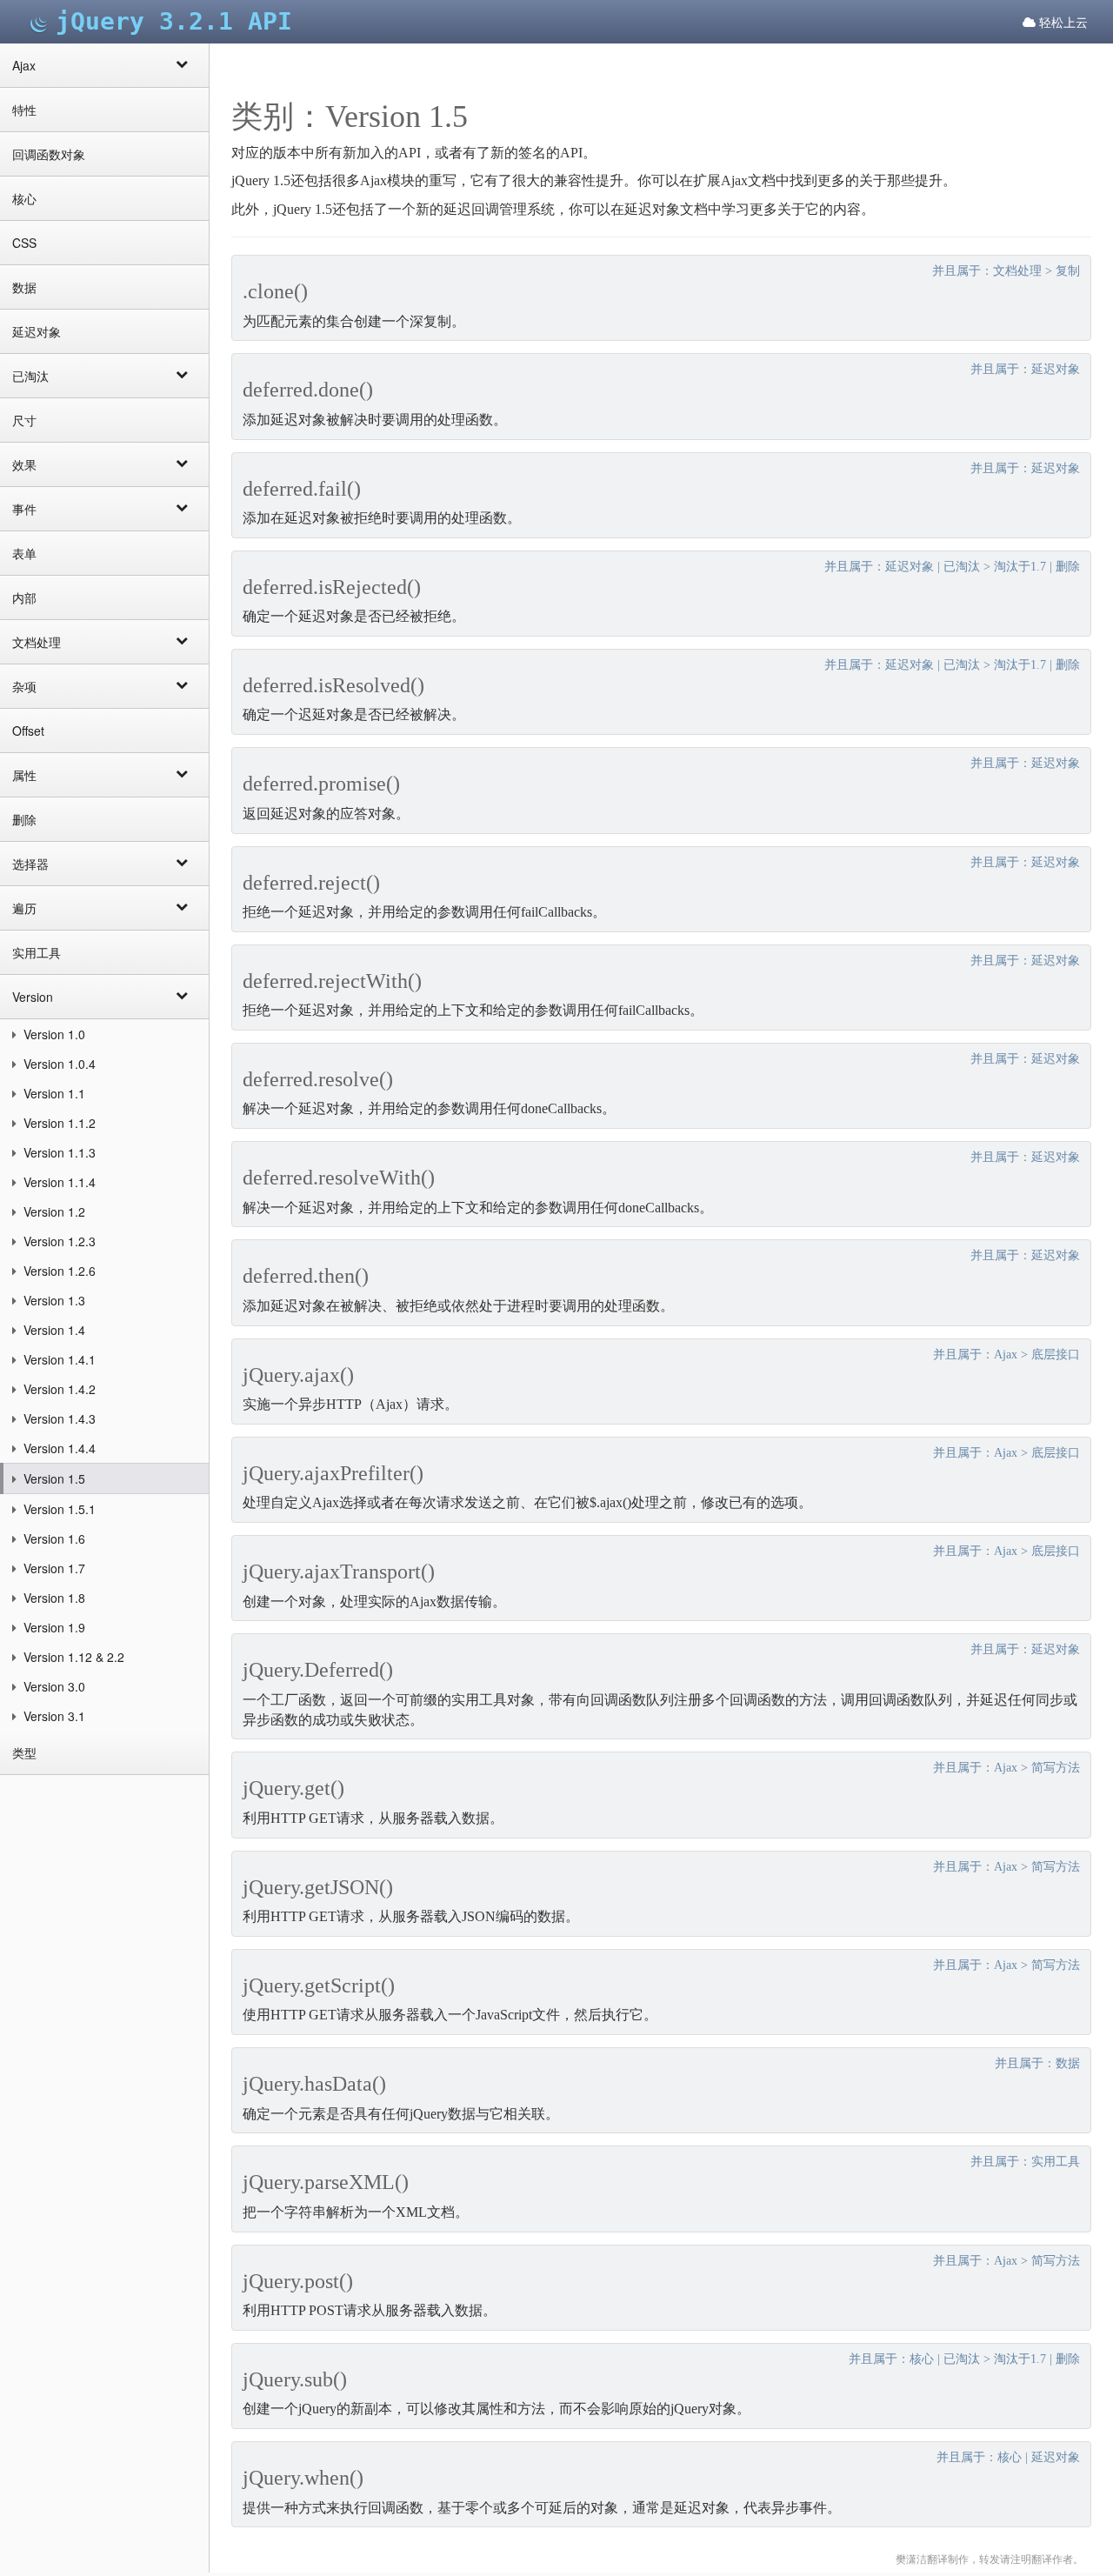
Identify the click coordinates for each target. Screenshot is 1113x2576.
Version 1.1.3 (58, 1152)
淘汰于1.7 (1020, 567)
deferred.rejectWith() (332, 981)
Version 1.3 (53, 1300)
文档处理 (37, 642)
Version (33, 997)
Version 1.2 (53, 1211)
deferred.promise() (321, 784)
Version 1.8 (53, 1598)
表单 (24, 553)
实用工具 (37, 952)
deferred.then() (306, 1276)
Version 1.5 (53, 1478)
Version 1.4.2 (58, 1389)
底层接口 (1056, 1355)
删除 (24, 819)
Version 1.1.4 (58, 1182)
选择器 (30, 864)
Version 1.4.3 (58, 1418)
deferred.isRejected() (332, 587)
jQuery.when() (303, 2478)
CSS (24, 243)
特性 (24, 110)
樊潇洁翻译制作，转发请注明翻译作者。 (990, 2559)
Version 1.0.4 (58, 1064)
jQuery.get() (293, 1788)
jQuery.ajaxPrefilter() (333, 1473)
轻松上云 (1062, 22)
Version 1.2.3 (58, 1241)
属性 (24, 775)
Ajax (24, 65)
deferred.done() (308, 390)
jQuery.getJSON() (318, 1887)
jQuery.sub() (295, 2379)
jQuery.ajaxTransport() (339, 1572)
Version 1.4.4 (58, 1448)
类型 (24, 1752)
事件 (24, 509)
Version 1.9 (53, 1627)
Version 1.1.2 (58, 1123)
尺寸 (24, 420)
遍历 (24, 908)
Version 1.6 (53, 1538)
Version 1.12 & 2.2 (72, 1657)
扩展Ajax (720, 180)
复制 (1068, 271)
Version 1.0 (53, 1034)
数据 (24, 287)
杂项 (24, 686)
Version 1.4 (53, 1330)
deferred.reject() (311, 883)
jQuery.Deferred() (318, 1670)
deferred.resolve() (318, 1079)
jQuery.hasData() (314, 2084)
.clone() (275, 291)
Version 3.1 (53, 1716)
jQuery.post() (298, 2281)
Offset (28, 731)
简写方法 (1056, 1768)
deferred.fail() (302, 489)
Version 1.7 (53, 1568)
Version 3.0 (53, 1686)
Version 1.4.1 (58, 1359)
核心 (24, 198)
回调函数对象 (49, 154)
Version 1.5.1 (58, 1509)
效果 (24, 464)
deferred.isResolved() (333, 685)
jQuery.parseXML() (326, 2182)
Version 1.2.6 (58, 1271)
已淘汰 (30, 376)
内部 (24, 597)
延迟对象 (37, 331)
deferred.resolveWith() (339, 1178)
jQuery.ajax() (298, 1375)
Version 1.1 (53, 1093)
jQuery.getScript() (319, 1985)
